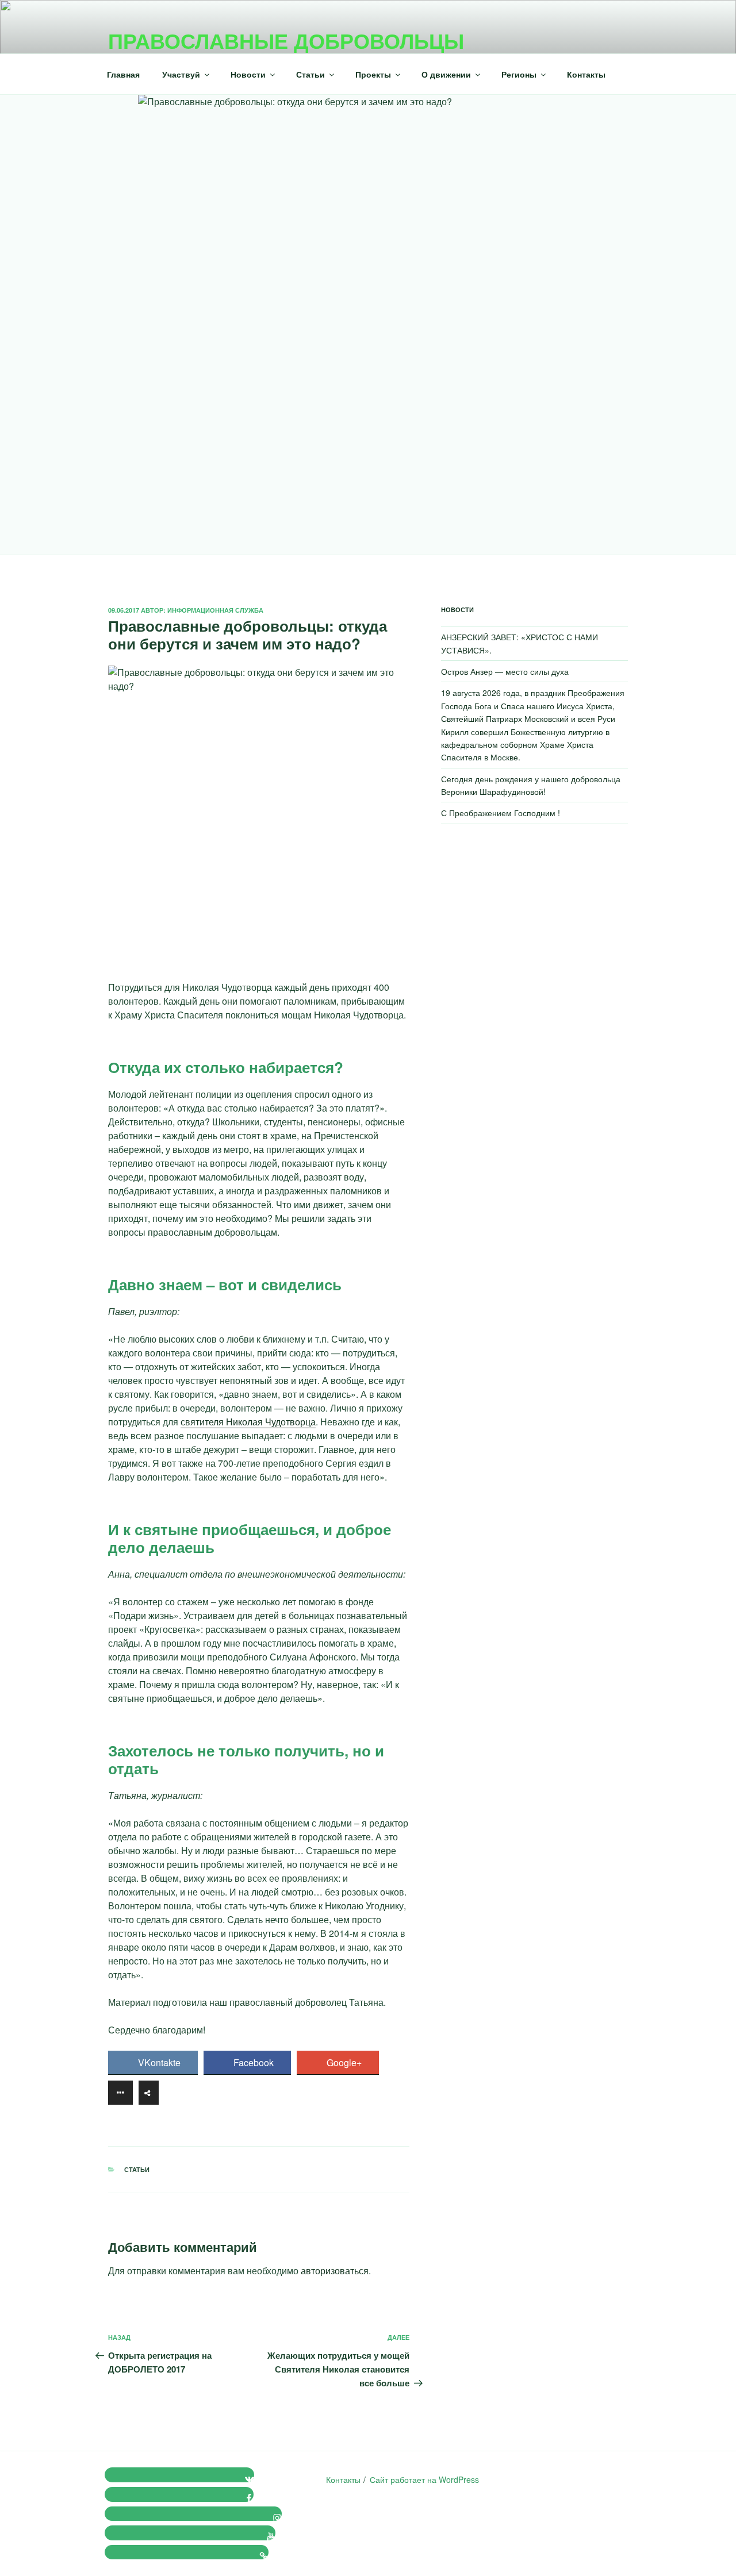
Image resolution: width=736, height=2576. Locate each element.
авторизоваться (335, 2271)
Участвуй (181, 74)
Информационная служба (215, 610)
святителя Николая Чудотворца (248, 1422)
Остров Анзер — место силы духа (505, 671)
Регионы (519, 74)
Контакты (586, 74)
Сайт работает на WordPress (424, 2479)
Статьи (310, 74)
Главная (123, 74)
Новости (248, 74)
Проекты (373, 74)
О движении (446, 74)
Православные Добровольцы (286, 40)
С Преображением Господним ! (501, 813)
